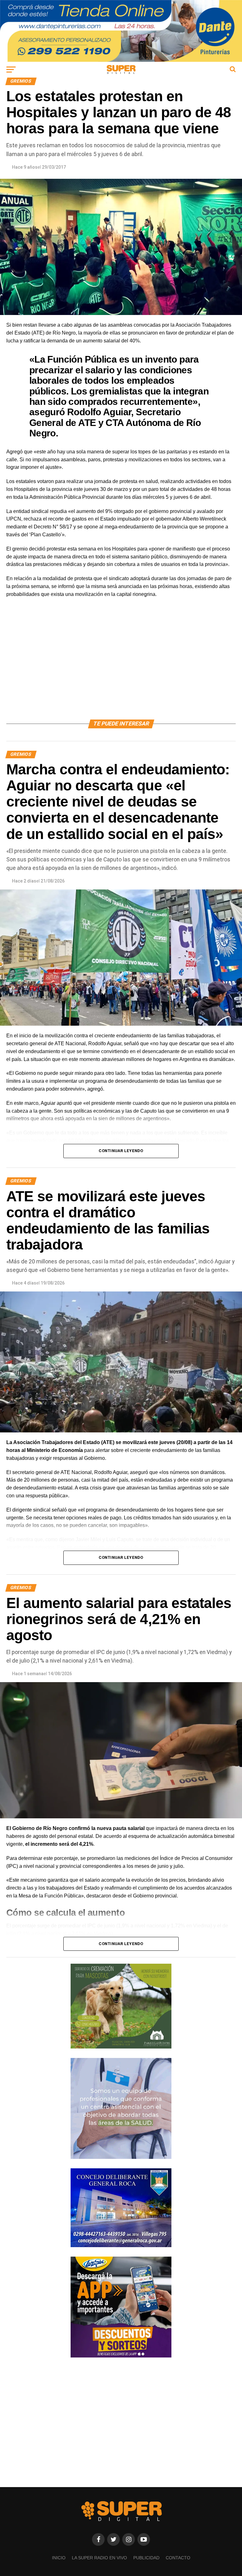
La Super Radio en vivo (99, 2558)
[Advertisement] (121, 666)
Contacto (178, 2558)
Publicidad (146, 2558)
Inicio (59, 2558)
